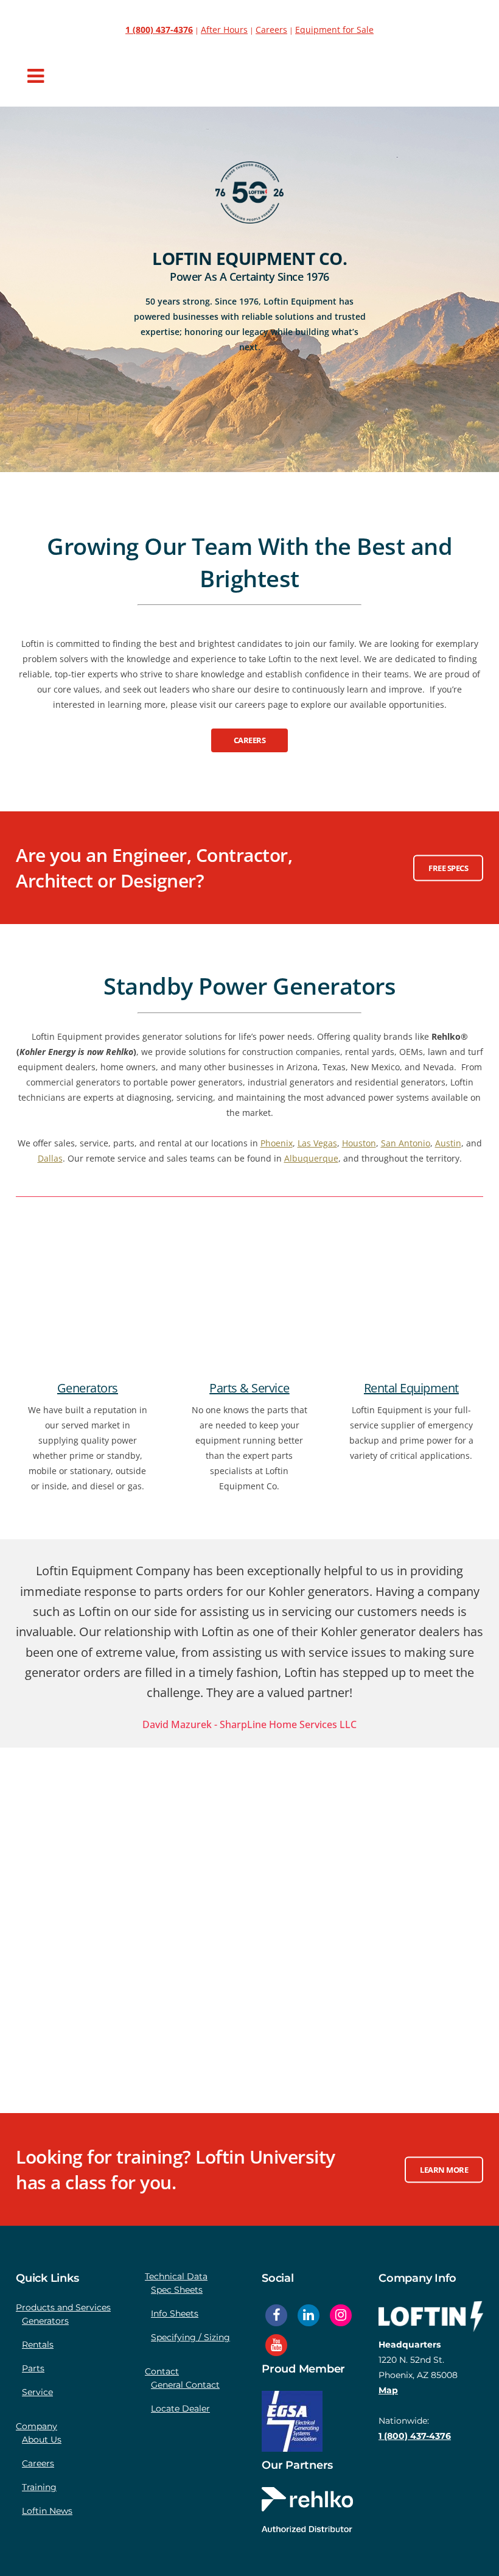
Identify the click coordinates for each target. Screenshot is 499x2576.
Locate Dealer (180, 2408)
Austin (448, 1143)
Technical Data (176, 2276)
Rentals (38, 2345)
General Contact (185, 2385)
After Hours (224, 30)
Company (37, 2426)
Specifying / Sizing (190, 2337)
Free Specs (448, 867)
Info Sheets (175, 2313)
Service (37, 2392)
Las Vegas (317, 1143)
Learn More (444, 2169)
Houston (359, 1143)
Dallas (50, 1158)
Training (39, 2487)
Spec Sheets (177, 2290)
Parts (33, 2368)
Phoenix (277, 1143)
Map (388, 2390)
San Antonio (406, 1143)
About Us (42, 2440)
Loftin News (47, 2511)
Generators (88, 1388)
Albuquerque (311, 1158)
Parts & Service (249, 1388)
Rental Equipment (411, 1388)
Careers (271, 30)
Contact (162, 2371)
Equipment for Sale (334, 30)
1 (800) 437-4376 (415, 2436)
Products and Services (63, 2307)
